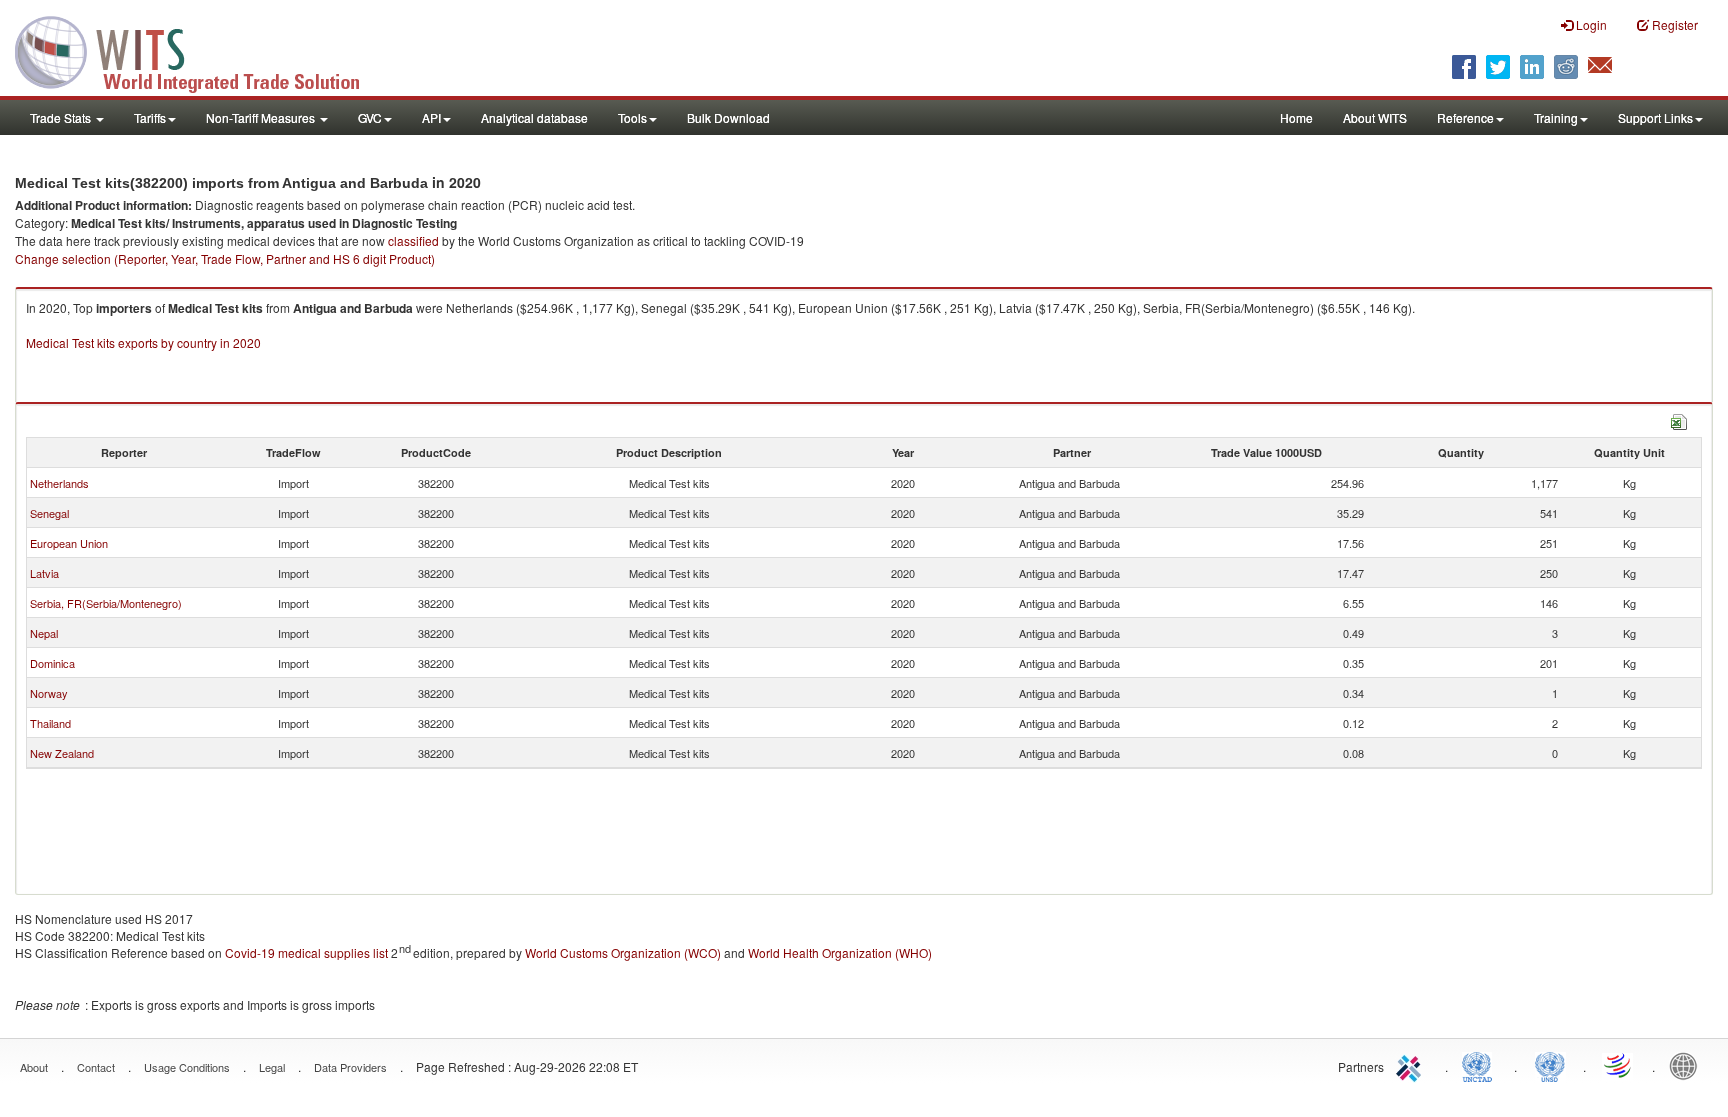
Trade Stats (62, 117)
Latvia (44, 573)
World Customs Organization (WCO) (623, 952)
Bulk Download (728, 117)
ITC (1412, 1065)
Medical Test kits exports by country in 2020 (143, 342)
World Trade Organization (1619, 1065)
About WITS (1375, 117)
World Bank (1688, 1065)
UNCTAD (1481, 1065)
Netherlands (59, 483)
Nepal (44, 633)
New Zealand (62, 753)
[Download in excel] (1679, 419)
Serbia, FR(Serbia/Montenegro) (106, 603)
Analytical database (534, 117)
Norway (49, 693)
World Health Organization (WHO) (840, 952)
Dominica (52, 663)
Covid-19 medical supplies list (306, 952)
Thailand (50, 723)
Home (1296, 117)
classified (413, 240)
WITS (200, 50)
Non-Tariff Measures (262, 117)
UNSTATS (1550, 1065)
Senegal (49, 513)
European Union (69, 543)
